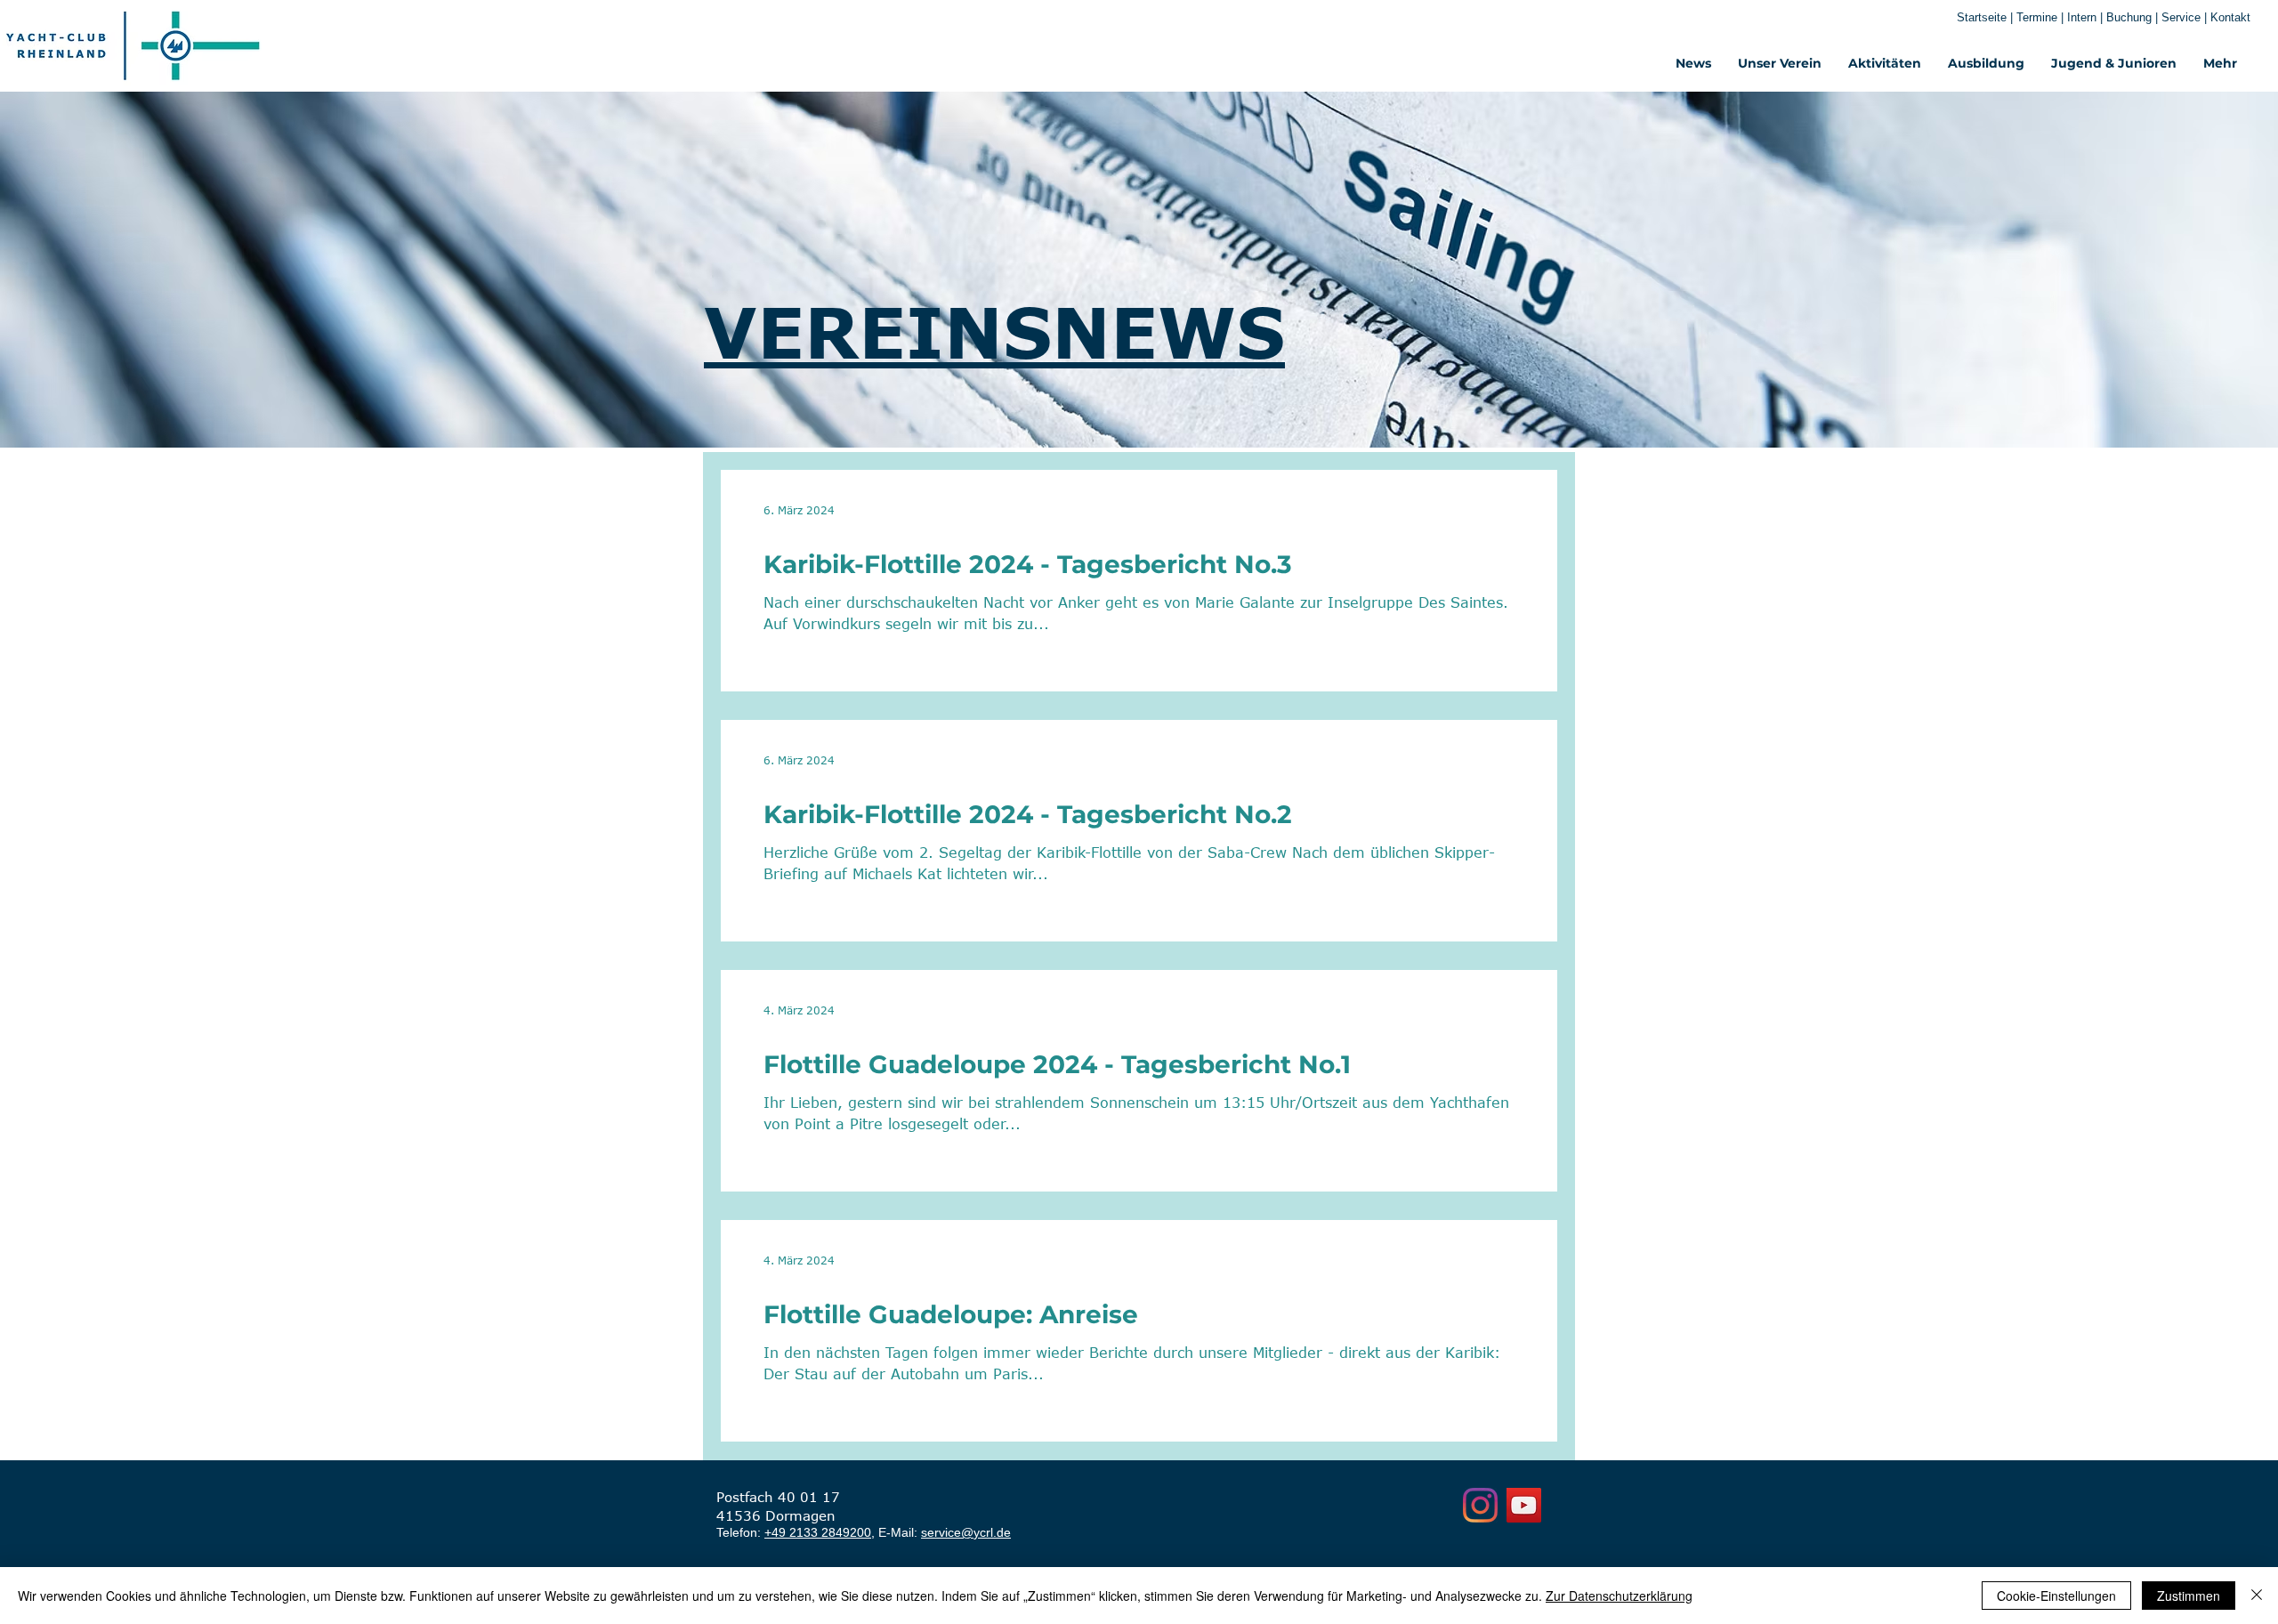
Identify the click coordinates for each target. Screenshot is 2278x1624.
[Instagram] (1480, 1505)
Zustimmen (2189, 1596)
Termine (2039, 17)
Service (2183, 17)
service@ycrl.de (966, 1532)
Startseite (1982, 17)
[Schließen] (2257, 1596)
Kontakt (2230, 17)
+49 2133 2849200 (818, 1532)
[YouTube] (1524, 1505)
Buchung (2129, 17)
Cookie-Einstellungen (2056, 1596)
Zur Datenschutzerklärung (1619, 1596)
